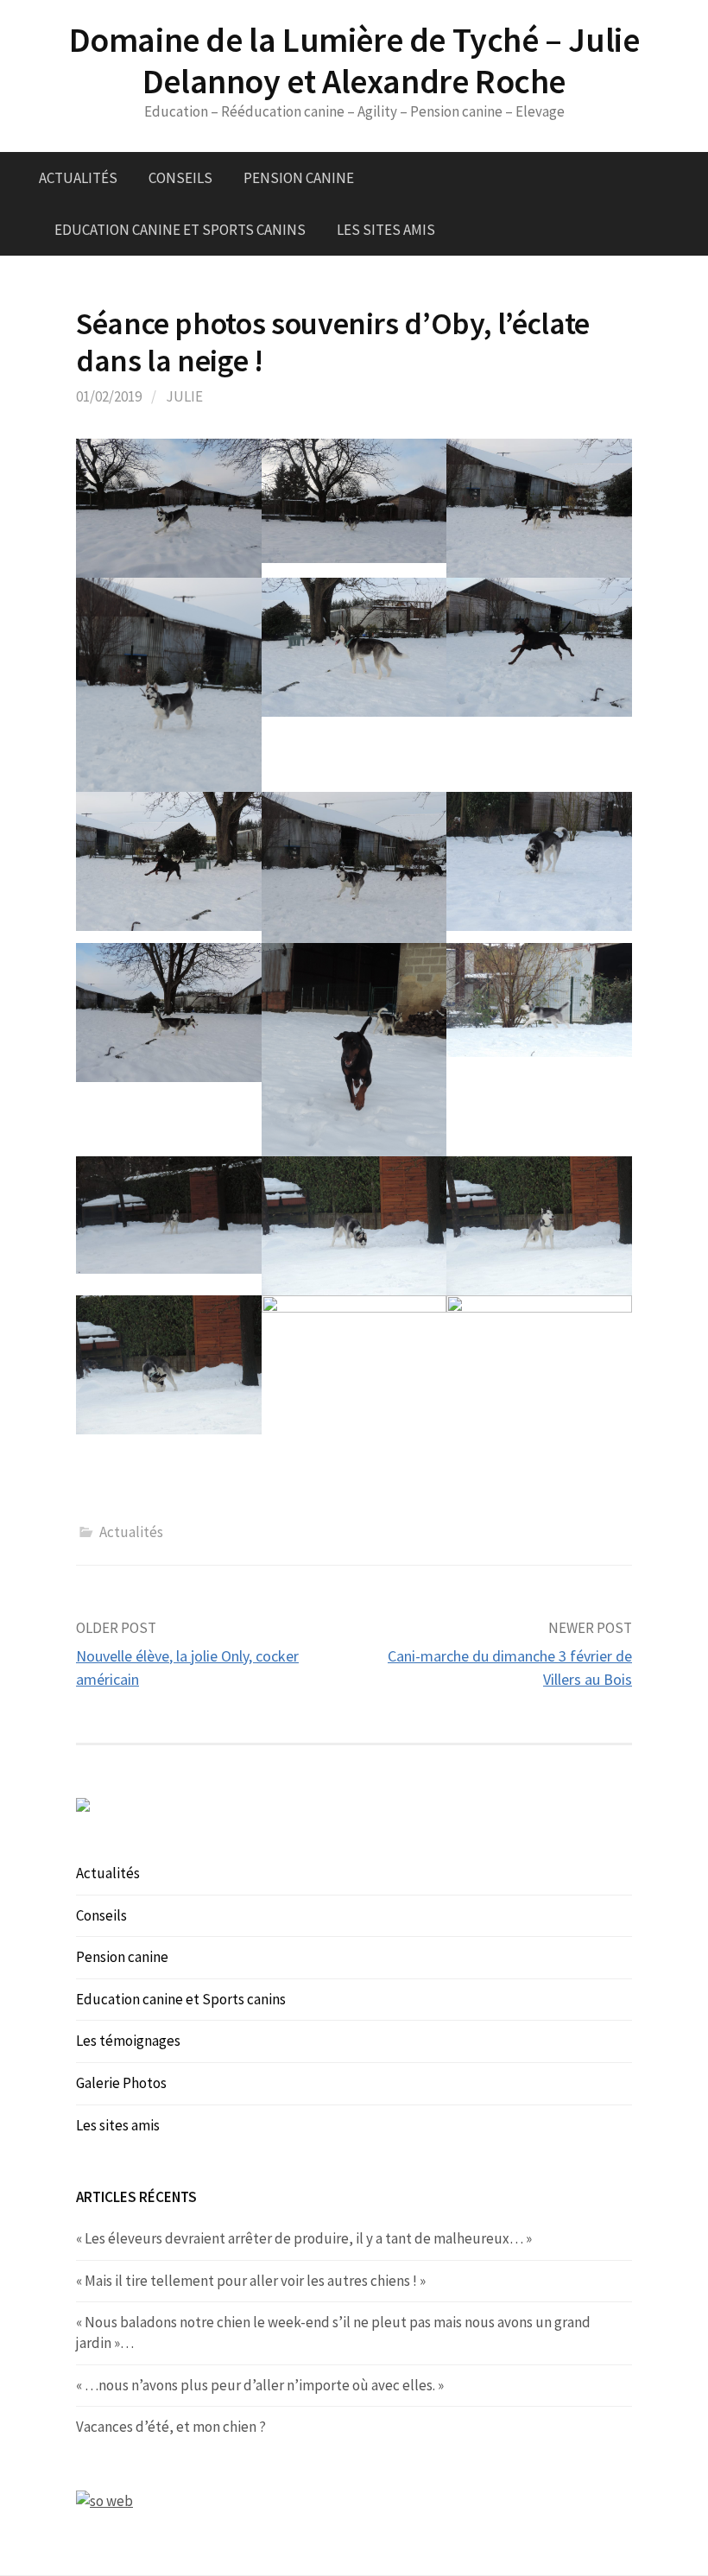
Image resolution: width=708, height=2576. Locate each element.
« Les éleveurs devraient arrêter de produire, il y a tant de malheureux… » (304, 2238)
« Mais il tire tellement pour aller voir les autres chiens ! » (251, 2281)
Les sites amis (386, 230)
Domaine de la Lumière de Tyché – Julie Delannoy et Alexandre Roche (354, 60)
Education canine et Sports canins (180, 230)
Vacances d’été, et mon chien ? (171, 2427)
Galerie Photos (121, 2083)
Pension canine (299, 178)
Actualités (78, 178)
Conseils (180, 178)
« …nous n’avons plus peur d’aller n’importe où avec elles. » (260, 2385)
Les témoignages (128, 2041)
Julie (184, 396)
